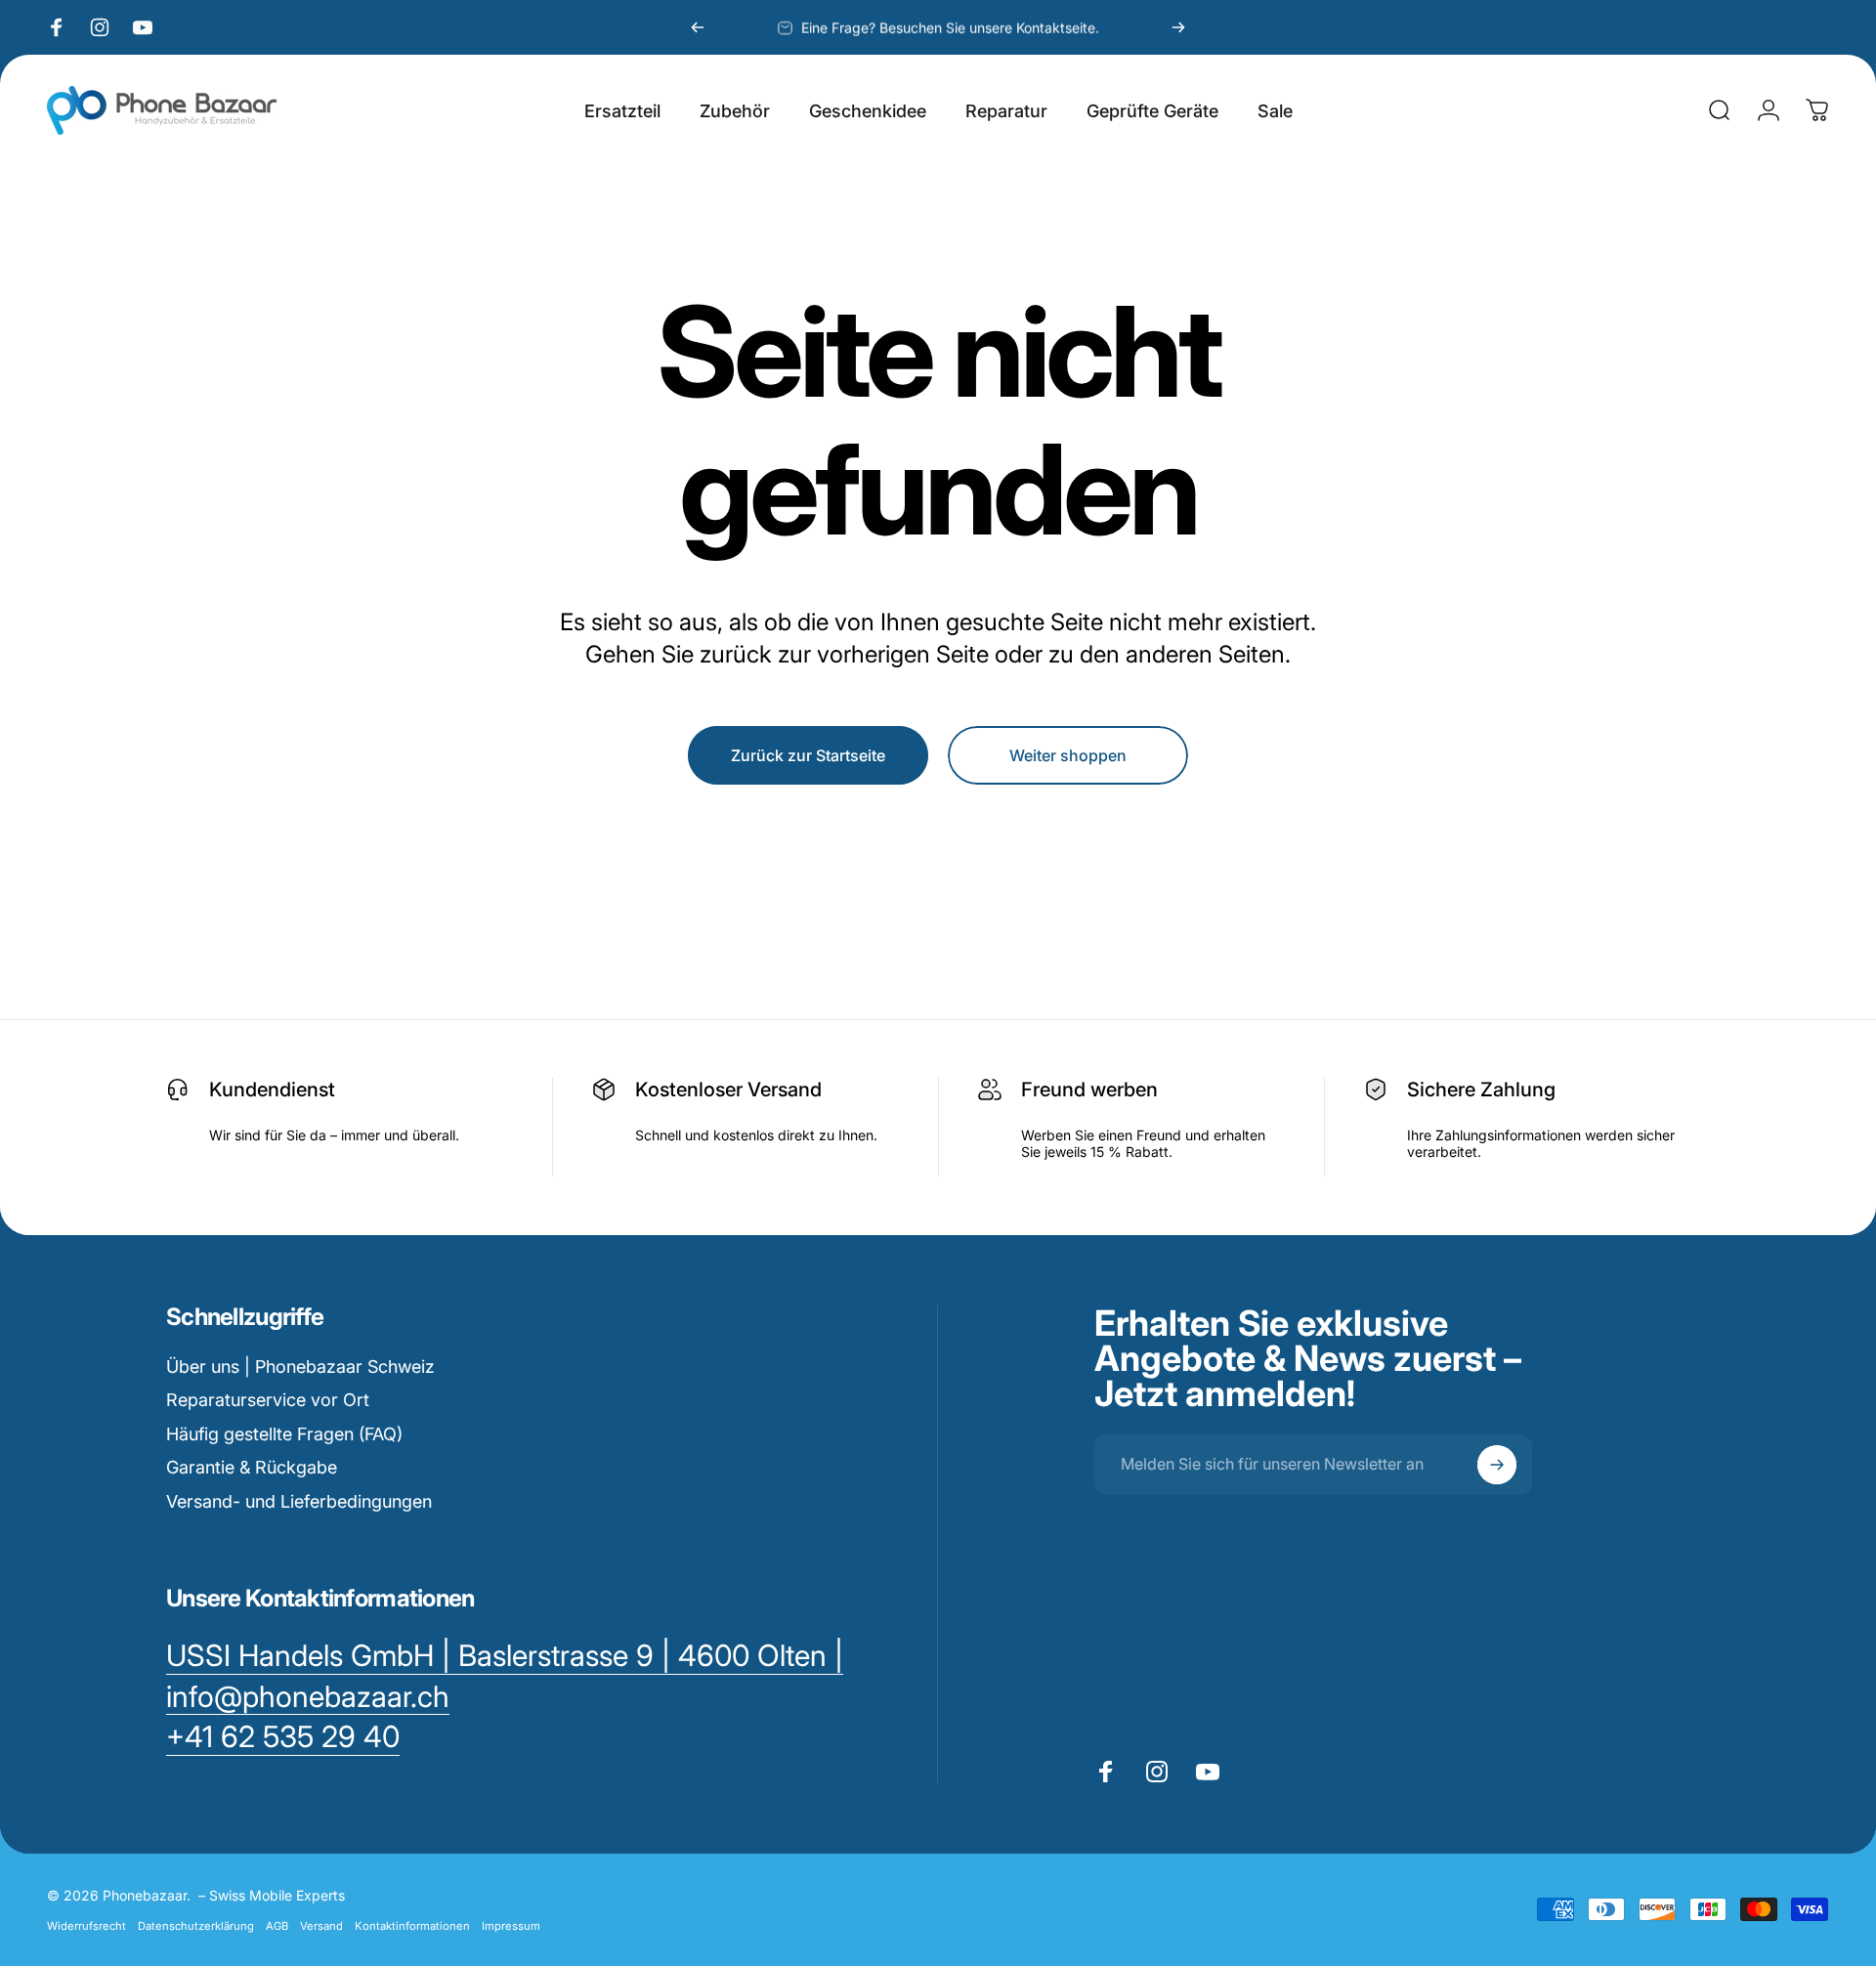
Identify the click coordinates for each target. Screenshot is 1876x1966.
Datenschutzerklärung (196, 1926)
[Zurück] (698, 27)
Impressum (511, 1926)
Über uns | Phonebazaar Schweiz (300, 1367)
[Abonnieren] (1497, 1465)
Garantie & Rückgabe (252, 1467)
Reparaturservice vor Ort (268, 1400)
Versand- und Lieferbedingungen (299, 1501)
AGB (277, 1926)
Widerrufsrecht (86, 1926)
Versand (321, 1926)
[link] (283, 1737)
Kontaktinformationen (412, 1926)
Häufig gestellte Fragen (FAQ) (284, 1434)
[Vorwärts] (1178, 27)
